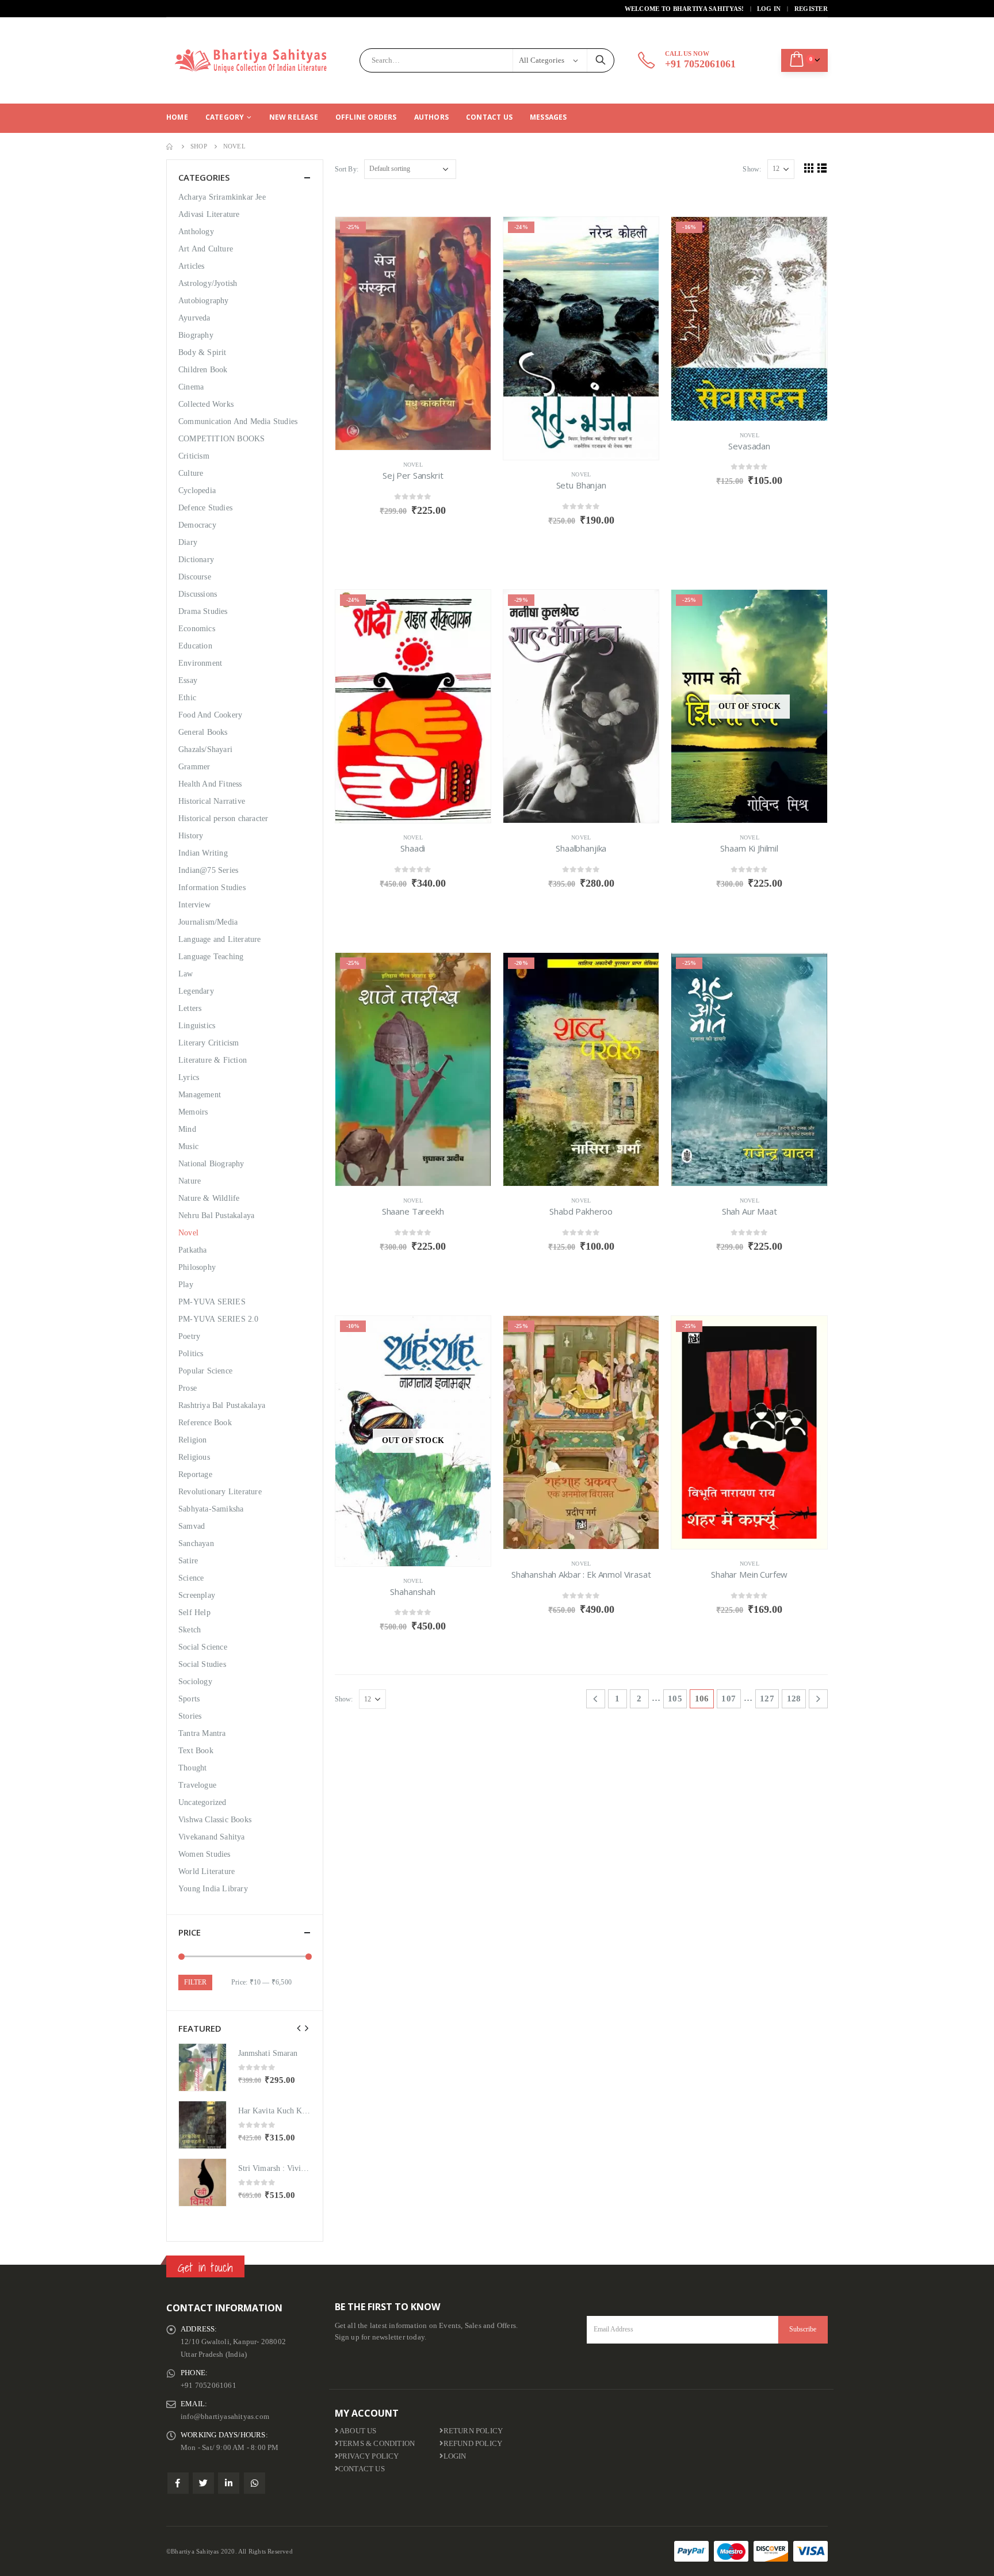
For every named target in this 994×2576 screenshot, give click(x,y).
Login (455, 2456)
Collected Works (206, 404)
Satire (188, 1561)
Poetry (189, 1336)
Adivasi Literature (209, 214)
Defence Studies (205, 508)
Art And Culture (206, 249)
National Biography (211, 1164)
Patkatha (193, 1250)
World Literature (207, 1871)
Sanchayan (196, 1543)
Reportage (195, 1474)
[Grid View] (809, 168)
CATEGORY (225, 117)
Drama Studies (203, 611)
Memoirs (193, 1112)
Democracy (197, 525)
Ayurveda (194, 318)
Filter (195, 1982)
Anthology (196, 232)
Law (186, 974)
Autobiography (204, 301)
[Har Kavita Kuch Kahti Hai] (202, 2125)
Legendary (196, 991)
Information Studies (212, 888)
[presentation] (299, 2028)
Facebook (178, 2483)
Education (195, 646)
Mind (187, 1129)
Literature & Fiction (213, 1060)
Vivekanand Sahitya (212, 1837)
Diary (188, 542)
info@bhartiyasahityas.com (225, 2417)
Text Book (196, 1751)
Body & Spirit (202, 352)
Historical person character (223, 818)
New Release (294, 117)
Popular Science (205, 1371)
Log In (769, 9)
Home (177, 117)
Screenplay (197, 1595)
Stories (190, 1716)
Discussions (198, 594)
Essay (188, 680)
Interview (194, 905)
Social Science (203, 1647)
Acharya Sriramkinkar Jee (222, 197)
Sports (189, 1699)
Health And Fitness (210, 784)
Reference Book (205, 1423)
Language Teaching (211, 957)
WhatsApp (255, 2483)
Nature (190, 1181)
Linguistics (197, 1026)
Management (200, 1095)
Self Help (194, 1613)
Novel (413, 465)
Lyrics (189, 1077)
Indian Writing (203, 853)
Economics (197, 629)
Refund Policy (473, 2444)
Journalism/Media (208, 922)
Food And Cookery (210, 715)
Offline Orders (366, 117)
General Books (203, 732)
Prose (188, 1388)
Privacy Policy (369, 2456)
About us (358, 2431)
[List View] (822, 168)
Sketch (190, 1630)
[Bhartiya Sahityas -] (253, 60)
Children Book (203, 370)
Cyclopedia (197, 491)
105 (675, 1699)
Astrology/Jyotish (208, 283)
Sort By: (347, 169)
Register (811, 9)
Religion (193, 1440)
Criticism (194, 456)
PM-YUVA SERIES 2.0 (219, 1319)
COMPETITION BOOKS (221, 439)
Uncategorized (202, 1802)
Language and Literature (220, 939)
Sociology (195, 1682)
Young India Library (213, 1889)
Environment (200, 663)
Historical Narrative (212, 801)
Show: (752, 169)
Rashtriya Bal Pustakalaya (222, 1405)
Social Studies (202, 1664)
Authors (431, 117)
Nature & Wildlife (209, 1198)
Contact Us (489, 117)
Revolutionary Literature (220, 1492)
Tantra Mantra (202, 1733)
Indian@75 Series (208, 870)
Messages (548, 117)
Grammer (194, 767)
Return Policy (473, 2431)
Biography (196, 335)
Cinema (191, 387)
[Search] (601, 60)
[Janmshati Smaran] (202, 2067)
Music (188, 1146)
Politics (191, 1354)
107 (729, 1699)
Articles (192, 266)
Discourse (195, 577)
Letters (190, 1008)
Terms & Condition (376, 2444)
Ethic (187, 698)
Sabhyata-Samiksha (211, 1509)
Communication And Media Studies (238, 421)
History (191, 836)
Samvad (192, 1526)
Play (186, 1285)
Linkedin (229, 2483)
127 (767, 1699)
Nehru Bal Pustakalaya (216, 1216)
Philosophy (197, 1267)
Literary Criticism (209, 1043)
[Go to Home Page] (170, 146)
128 (794, 1699)
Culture (191, 473)
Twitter (203, 2483)
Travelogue (197, 1785)
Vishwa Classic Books (215, 1820)
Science (191, 1578)
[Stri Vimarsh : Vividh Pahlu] (202, 2182)
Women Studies (204, 1854)
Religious (194, 1457)
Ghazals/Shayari (205, 749)
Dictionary (196, 560)
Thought (192, 1768)
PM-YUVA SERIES (212, 1302)
